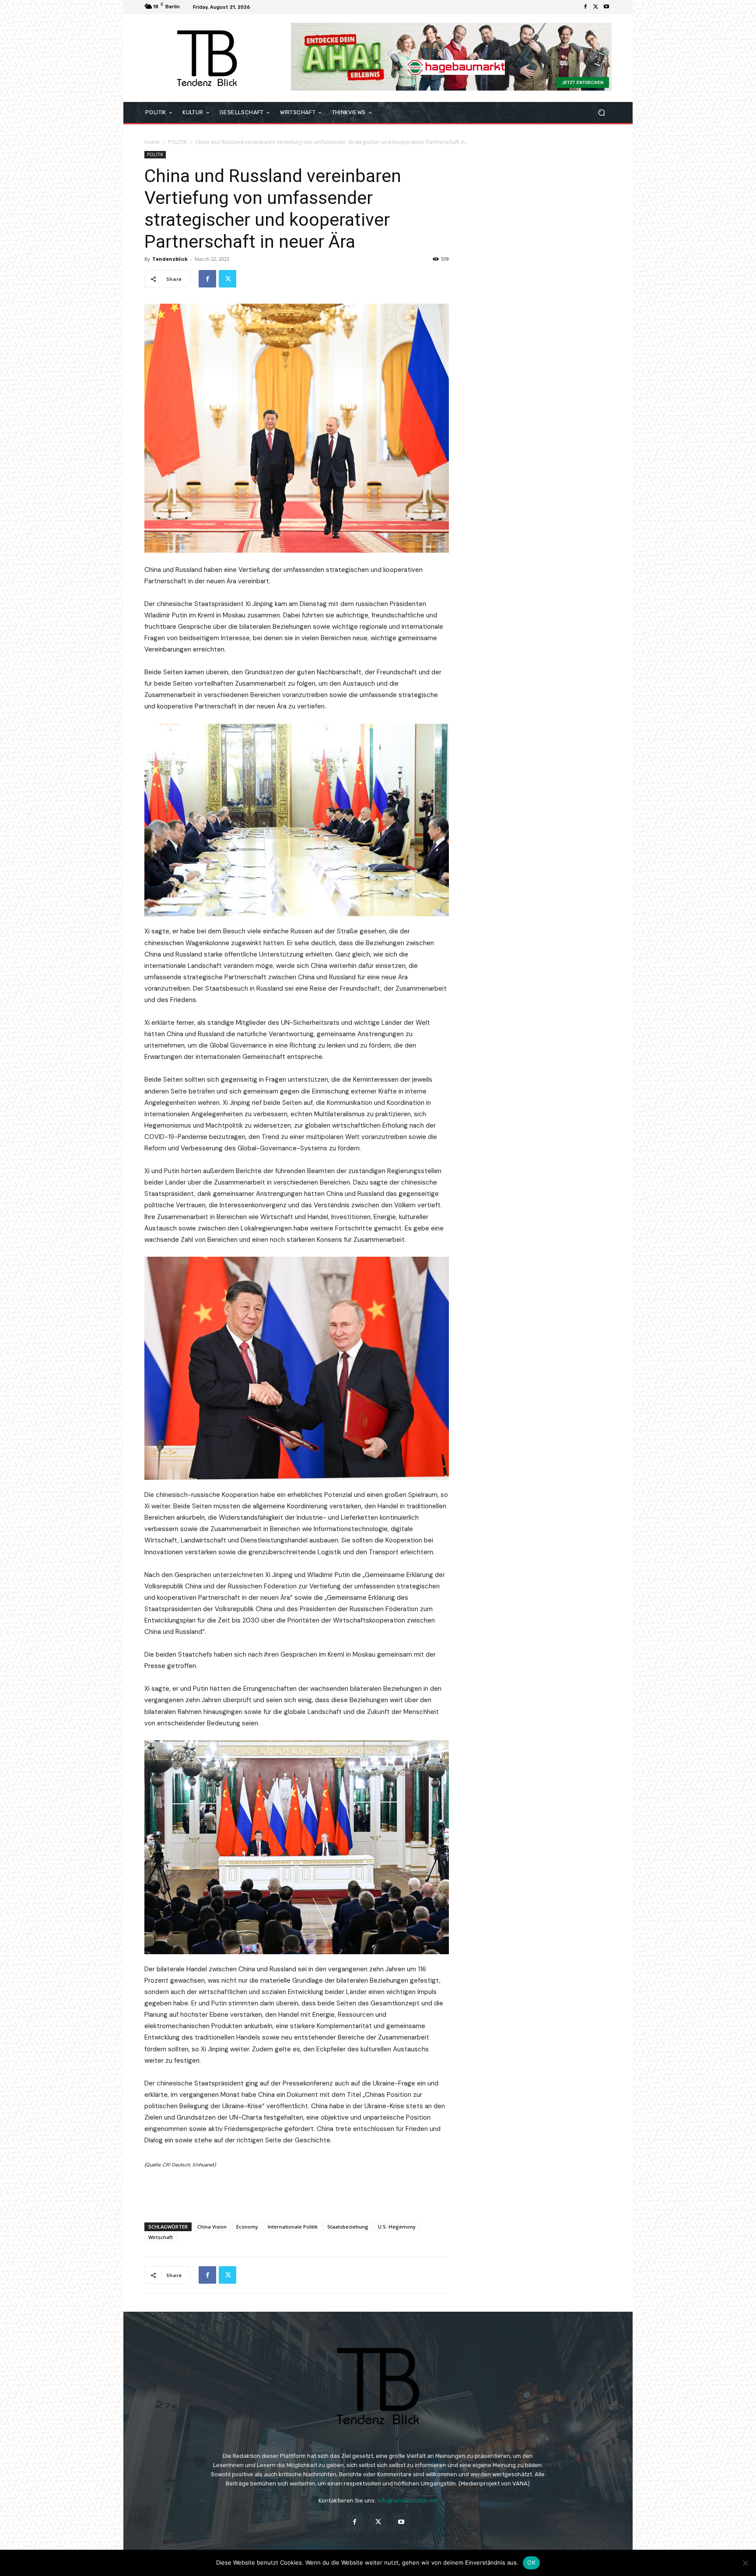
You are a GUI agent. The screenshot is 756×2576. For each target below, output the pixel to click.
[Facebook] (585, 7)
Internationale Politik (293, 2227)
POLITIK (177, 142)
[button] (601, 113)
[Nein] (745, 2563)
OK (531, 2562)
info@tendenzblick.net (408, 2501)
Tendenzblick (170, 259)
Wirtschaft (161, 2237)
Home (152, 142)
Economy (247, 2227)
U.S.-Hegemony (397, 2227)
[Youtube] (606, 7)
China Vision (212, 2227)
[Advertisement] (297, 2193)
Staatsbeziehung (348, 2227)
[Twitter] (596, 7)
